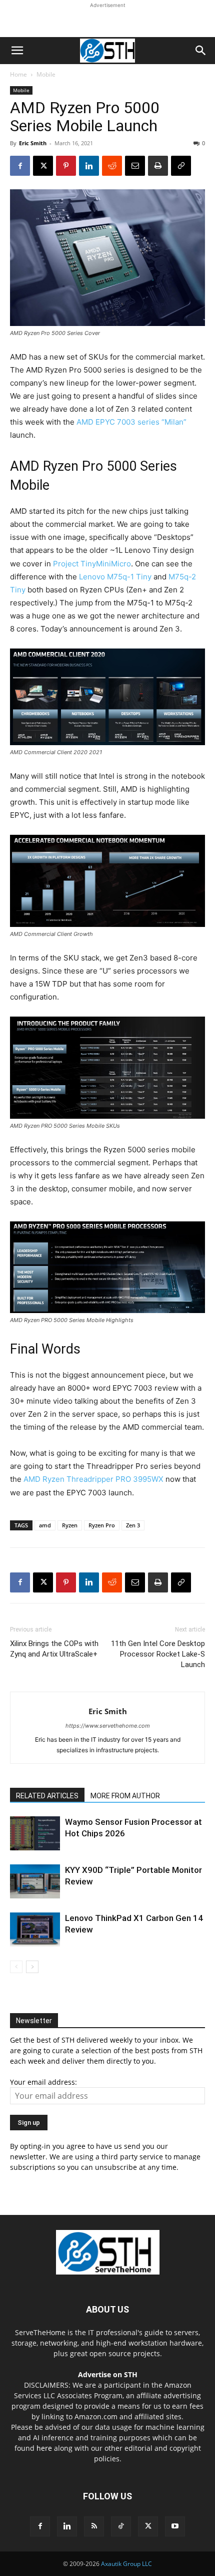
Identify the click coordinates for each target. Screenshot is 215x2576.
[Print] (158, 166)
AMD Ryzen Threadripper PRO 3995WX (93, 1479)
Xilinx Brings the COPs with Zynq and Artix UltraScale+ (54, 1649)
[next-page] (32, 1967)
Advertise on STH (108, 2374)
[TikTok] (121, 2526)
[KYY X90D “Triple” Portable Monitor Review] (35, 1882)
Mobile (46, 74)
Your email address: (43, 2082)
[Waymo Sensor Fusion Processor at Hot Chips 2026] (35, 1834)
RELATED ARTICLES (47, 1796)
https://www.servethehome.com (108, 1726)
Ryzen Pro (102, 1525)
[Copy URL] (181, 166)
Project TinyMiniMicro (92, 564)
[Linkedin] (89, 166)
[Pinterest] (66, 166)
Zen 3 (133, 1525)
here (44, 2448)
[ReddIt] (112, 166)
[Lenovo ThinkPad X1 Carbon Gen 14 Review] (35, 1930)
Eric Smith (33, 143)
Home (18, 74)
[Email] (135, 166)
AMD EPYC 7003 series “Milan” (131, 422)
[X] (43, 166)
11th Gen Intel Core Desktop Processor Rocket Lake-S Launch (158, 1654)
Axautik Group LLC (126, 2564)
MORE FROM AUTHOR (125, 1796)
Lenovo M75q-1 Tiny (115, 577)
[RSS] (94, 2526)
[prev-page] (16, 1967)
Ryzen (70, 1525)
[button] (17, 51)
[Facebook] (20, 166)
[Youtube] (175, 2526)
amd (45, 1525)
